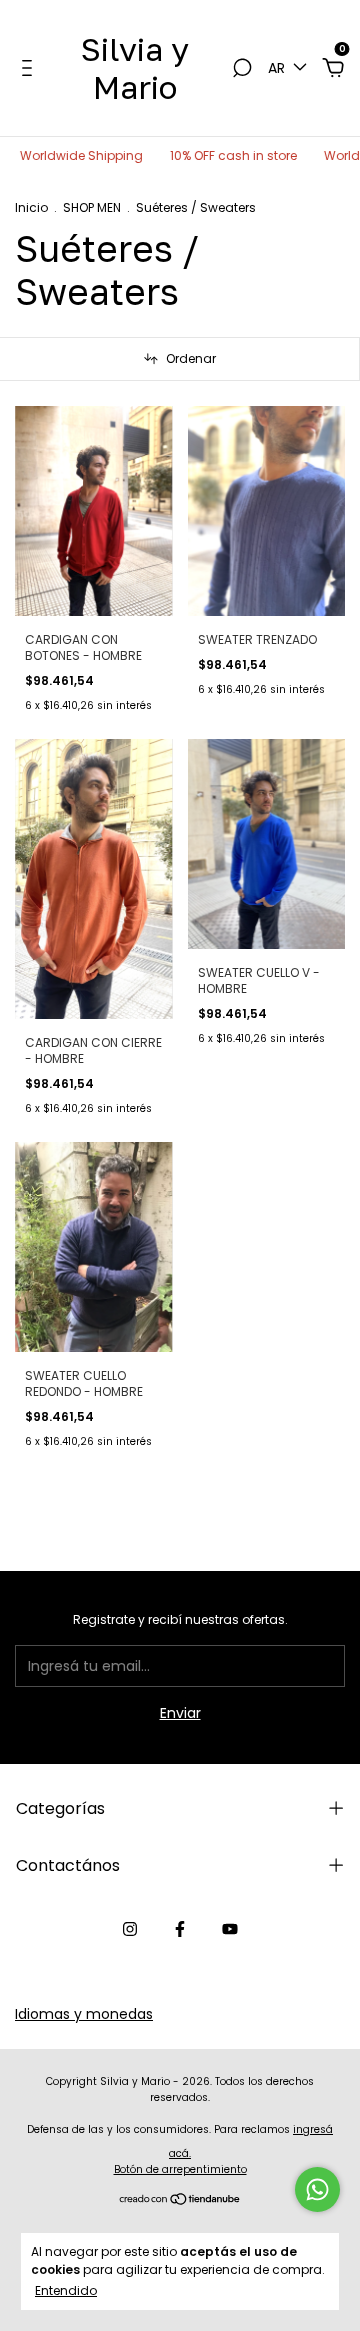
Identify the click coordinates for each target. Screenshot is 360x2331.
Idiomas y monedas (84, 2014)
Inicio (31, 207)
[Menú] (30, 69)
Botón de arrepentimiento (180, 2169)
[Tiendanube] (180, 2201)
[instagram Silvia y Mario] (130, 1929)
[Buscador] (242, 69)
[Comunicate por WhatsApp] (317, 2189)
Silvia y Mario (135, 68)
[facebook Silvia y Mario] (180, 1929)
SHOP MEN (92, 207)
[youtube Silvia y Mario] (230, 1929)
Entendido (66, 2290)
